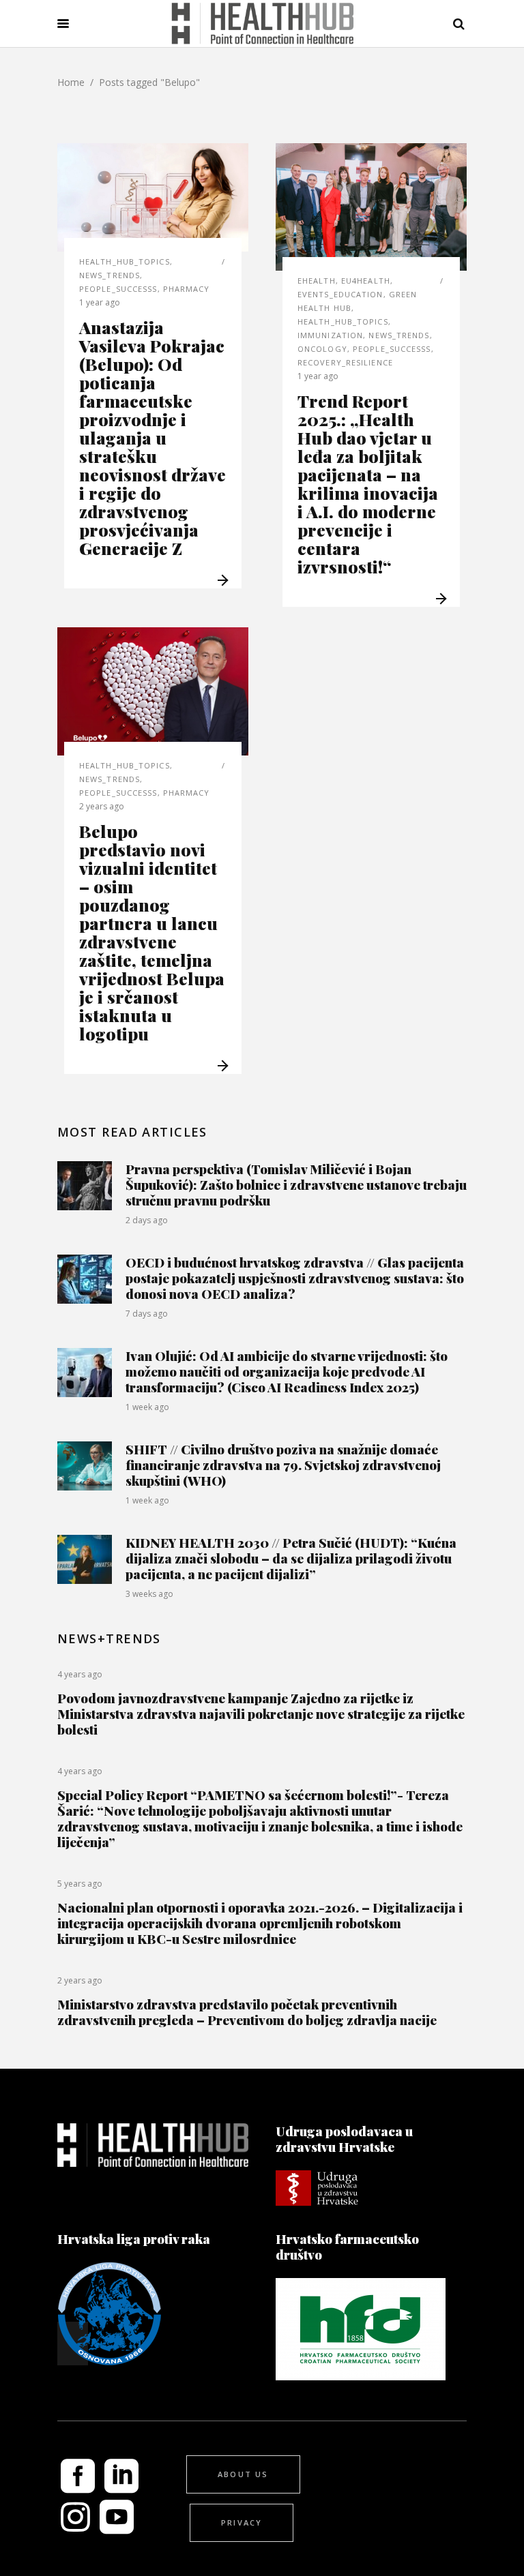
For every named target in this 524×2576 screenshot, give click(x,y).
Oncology (322, 349)
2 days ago (147, 1220)
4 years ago (80, 1674)
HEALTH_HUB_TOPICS (125, 261)
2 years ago (102, 806)
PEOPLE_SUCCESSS (118, 289)
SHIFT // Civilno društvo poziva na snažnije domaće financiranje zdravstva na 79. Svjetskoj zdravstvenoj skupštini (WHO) (283, 1465)
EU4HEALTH (366, 281)
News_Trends (110, 275)
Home (71, 82)
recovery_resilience (345, 362)
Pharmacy (187, 289)
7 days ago (147, 1314)
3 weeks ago (149, 1594)
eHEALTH (317, 281)
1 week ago (147, 1407)
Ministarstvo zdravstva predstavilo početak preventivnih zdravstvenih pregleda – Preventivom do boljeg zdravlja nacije (247, 2012)
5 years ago (80, 1884)
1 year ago (100, 302)
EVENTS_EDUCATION (340, 294)
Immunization (330, 335)
